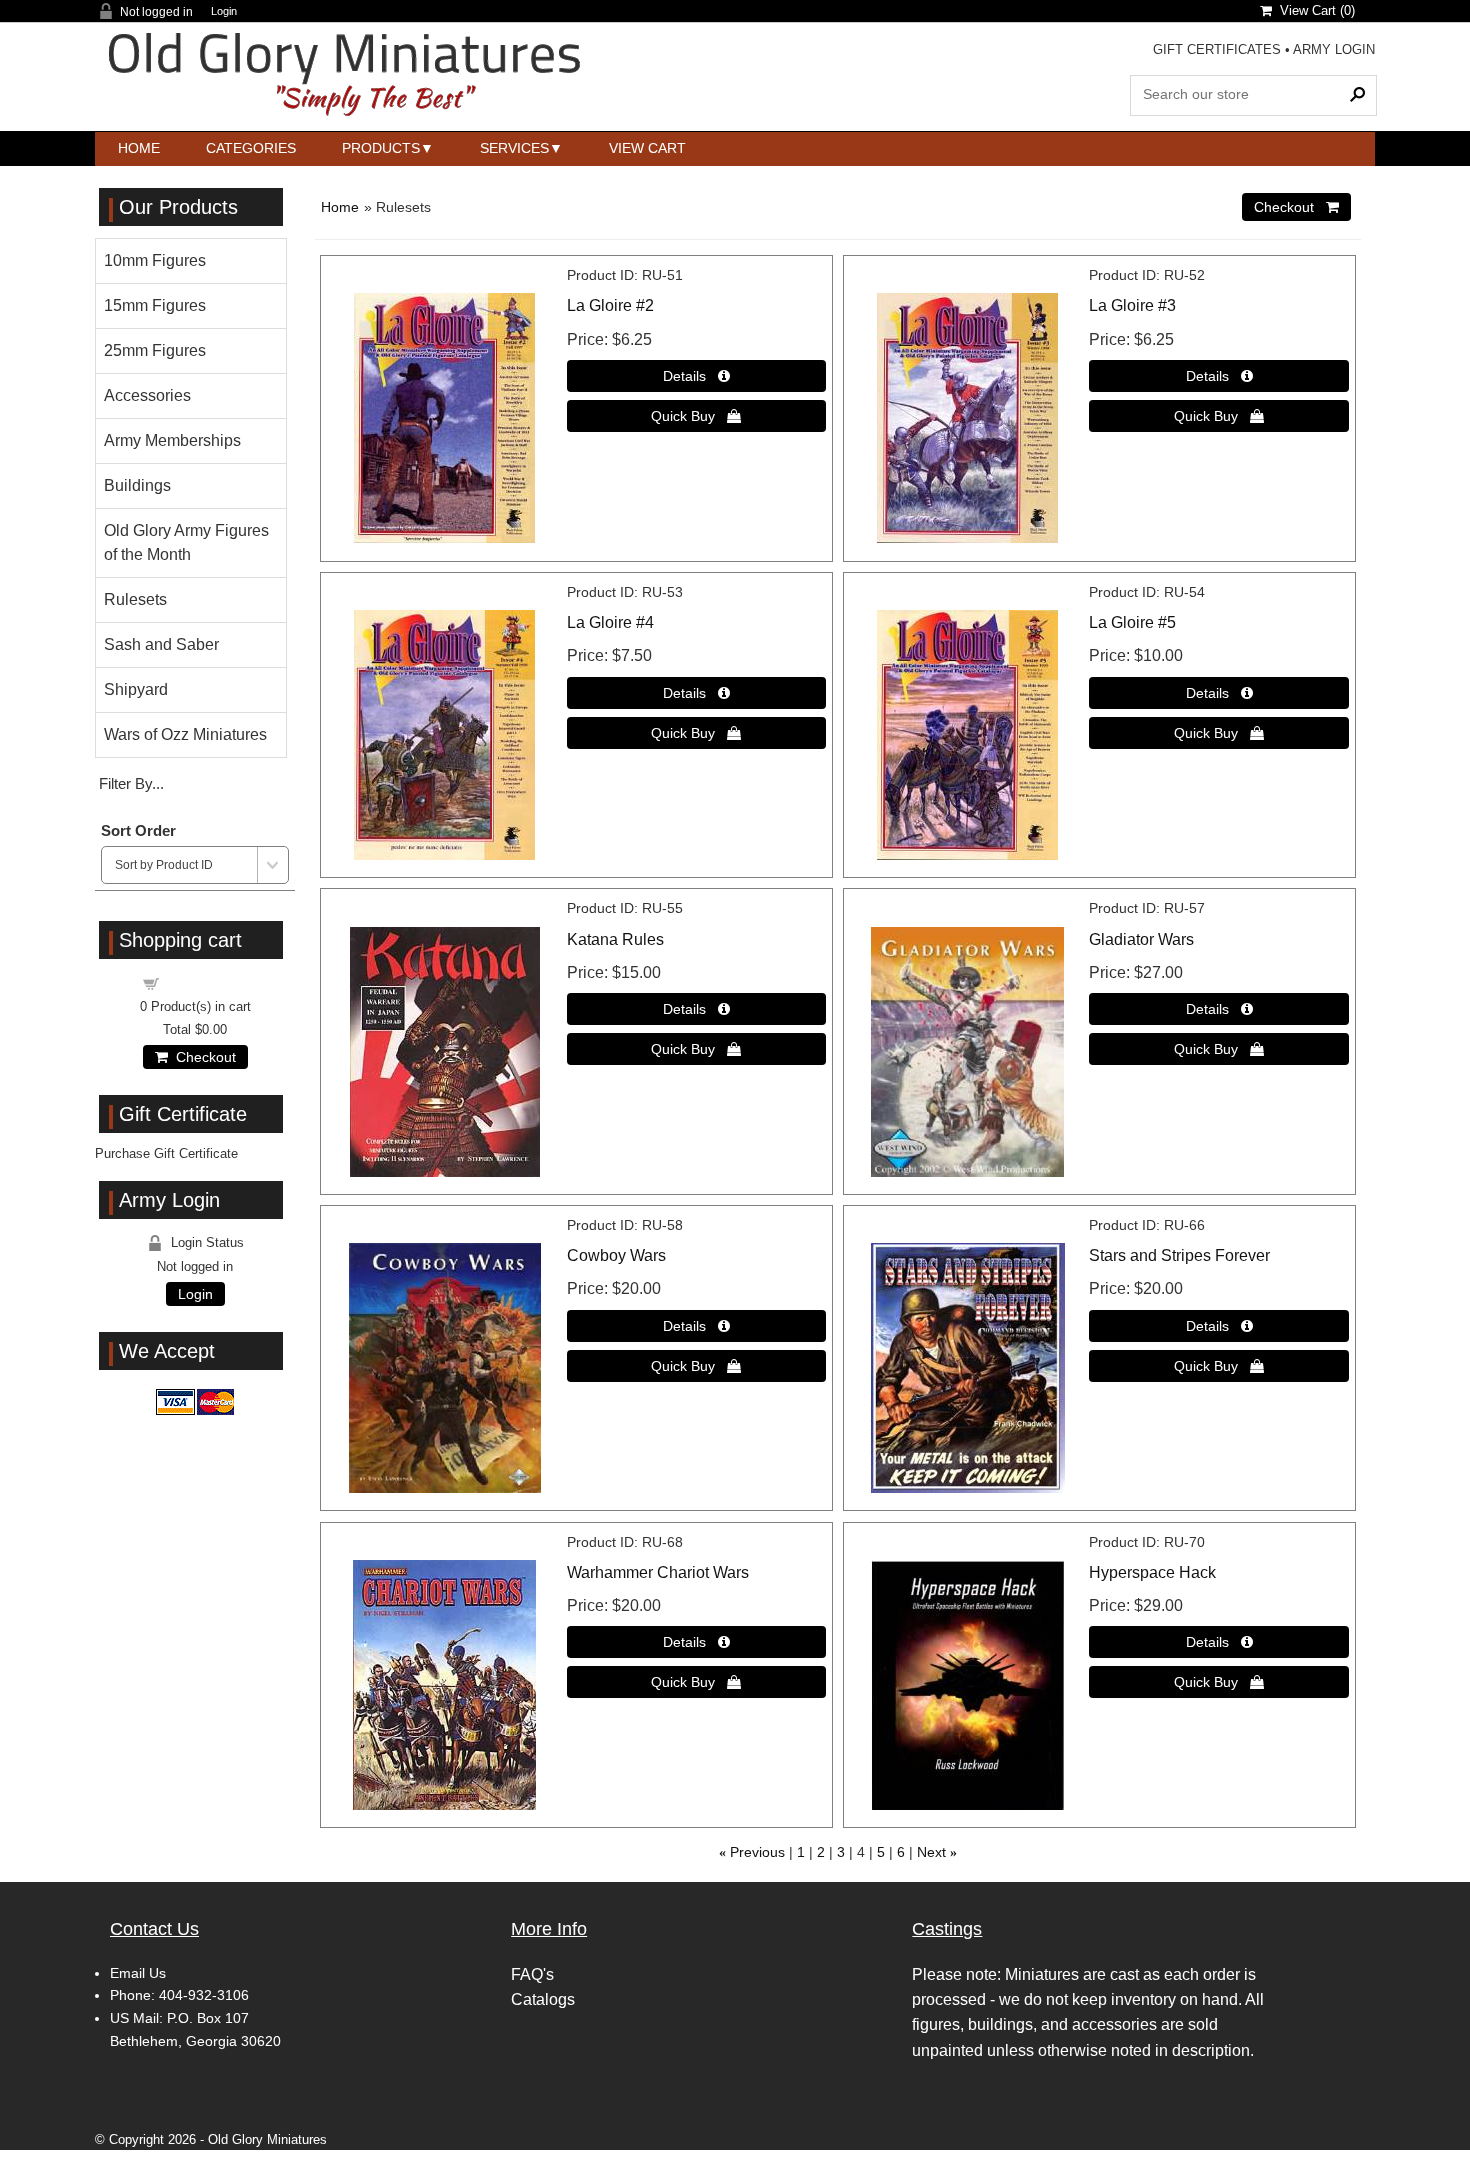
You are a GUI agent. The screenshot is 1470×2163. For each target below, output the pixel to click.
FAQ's (532, 1974)
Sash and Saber (161, 644)
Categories (251, 148)
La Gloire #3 (1132, 305)
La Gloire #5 (1132, 622)
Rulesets (135, 599)
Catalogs (543, 1999)
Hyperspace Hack (1152, 1572)
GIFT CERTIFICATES (1217, 49)
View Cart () (1313, 10)
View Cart (647, 148)
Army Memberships (172, 440)
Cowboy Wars (616, 1255)
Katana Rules (615, 939)
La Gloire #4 (610, 622)
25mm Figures (155, 350)
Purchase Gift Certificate (166, 1153)
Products (381, 148)
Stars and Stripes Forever (1179, 1255)
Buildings (137, 485)
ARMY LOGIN (1334, 49)
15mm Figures (155, 305)
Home (139, 148)
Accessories (147, 395)
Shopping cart (207, 982)
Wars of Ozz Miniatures (185, 734)
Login (224, 11)
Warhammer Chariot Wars (658, 1572)
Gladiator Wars (1141, 939)
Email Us (138, 1973)
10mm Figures (155, 260)
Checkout (202, 1057)
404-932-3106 (204, 1995)
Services (514, 148)
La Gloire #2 (610, 305)
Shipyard (136, 689)
